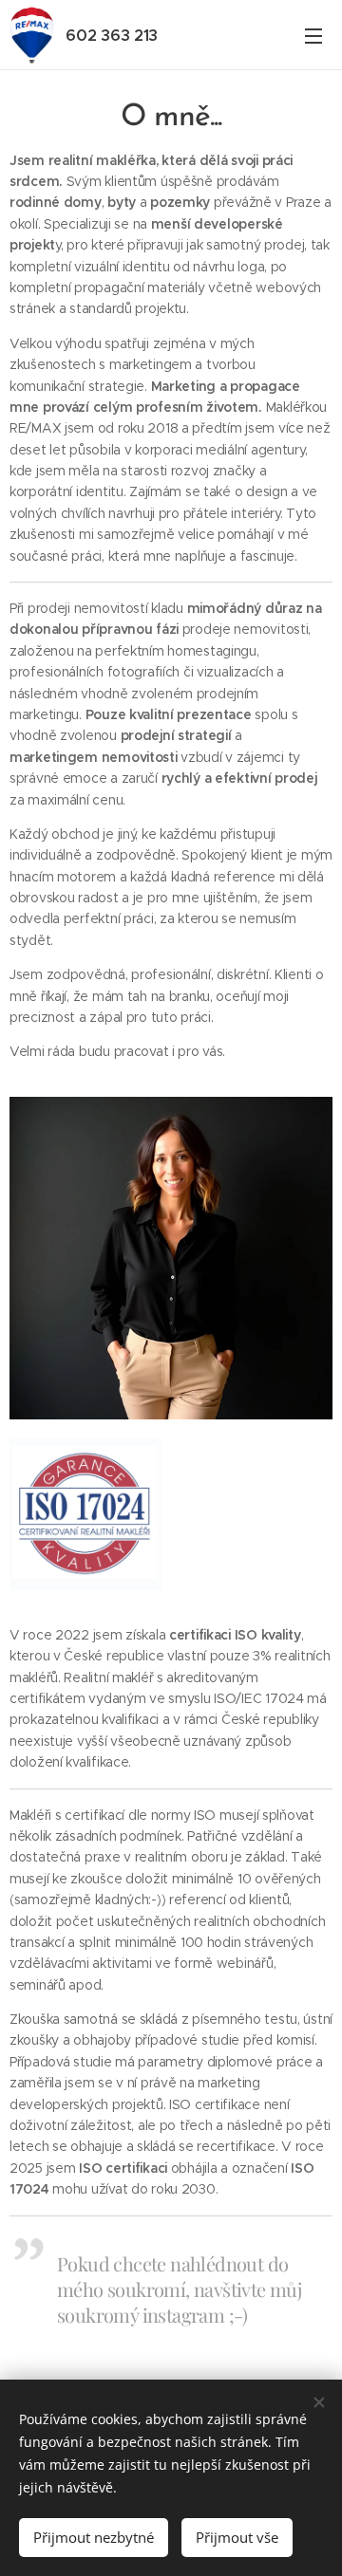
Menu (313, 35)
